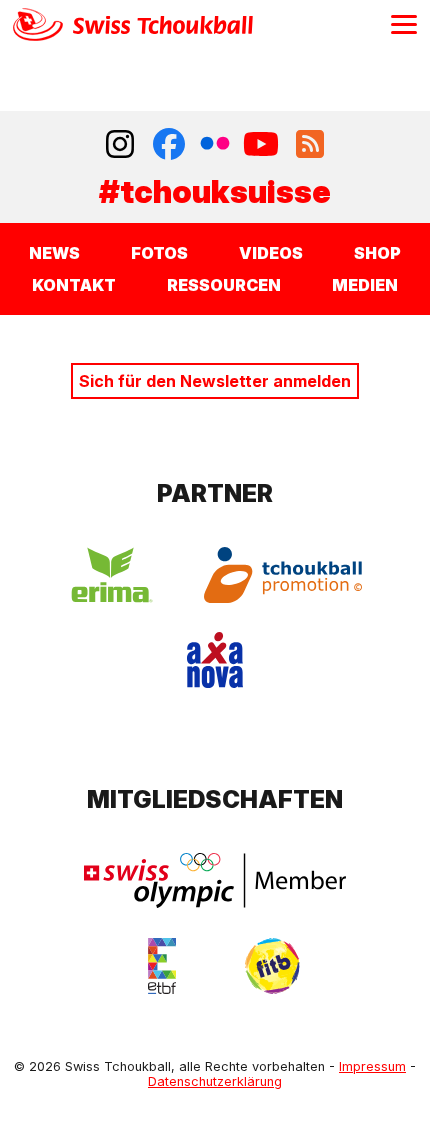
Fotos (159, 253)
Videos (271, 253)
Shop (377, 253)
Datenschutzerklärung (215, 1081)
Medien (365, 285)
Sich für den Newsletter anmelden (215, 381)
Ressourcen (224, 285)
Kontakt (74, 285)
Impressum (372, 1066)
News (54, 253)
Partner (215, 493)
